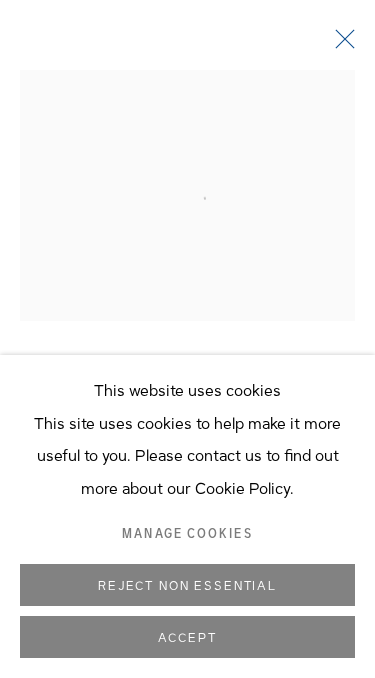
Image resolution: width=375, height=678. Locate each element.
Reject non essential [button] (187, 586)
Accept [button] (187, 638)
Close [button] (340, 45)
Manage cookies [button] (187, 534)
